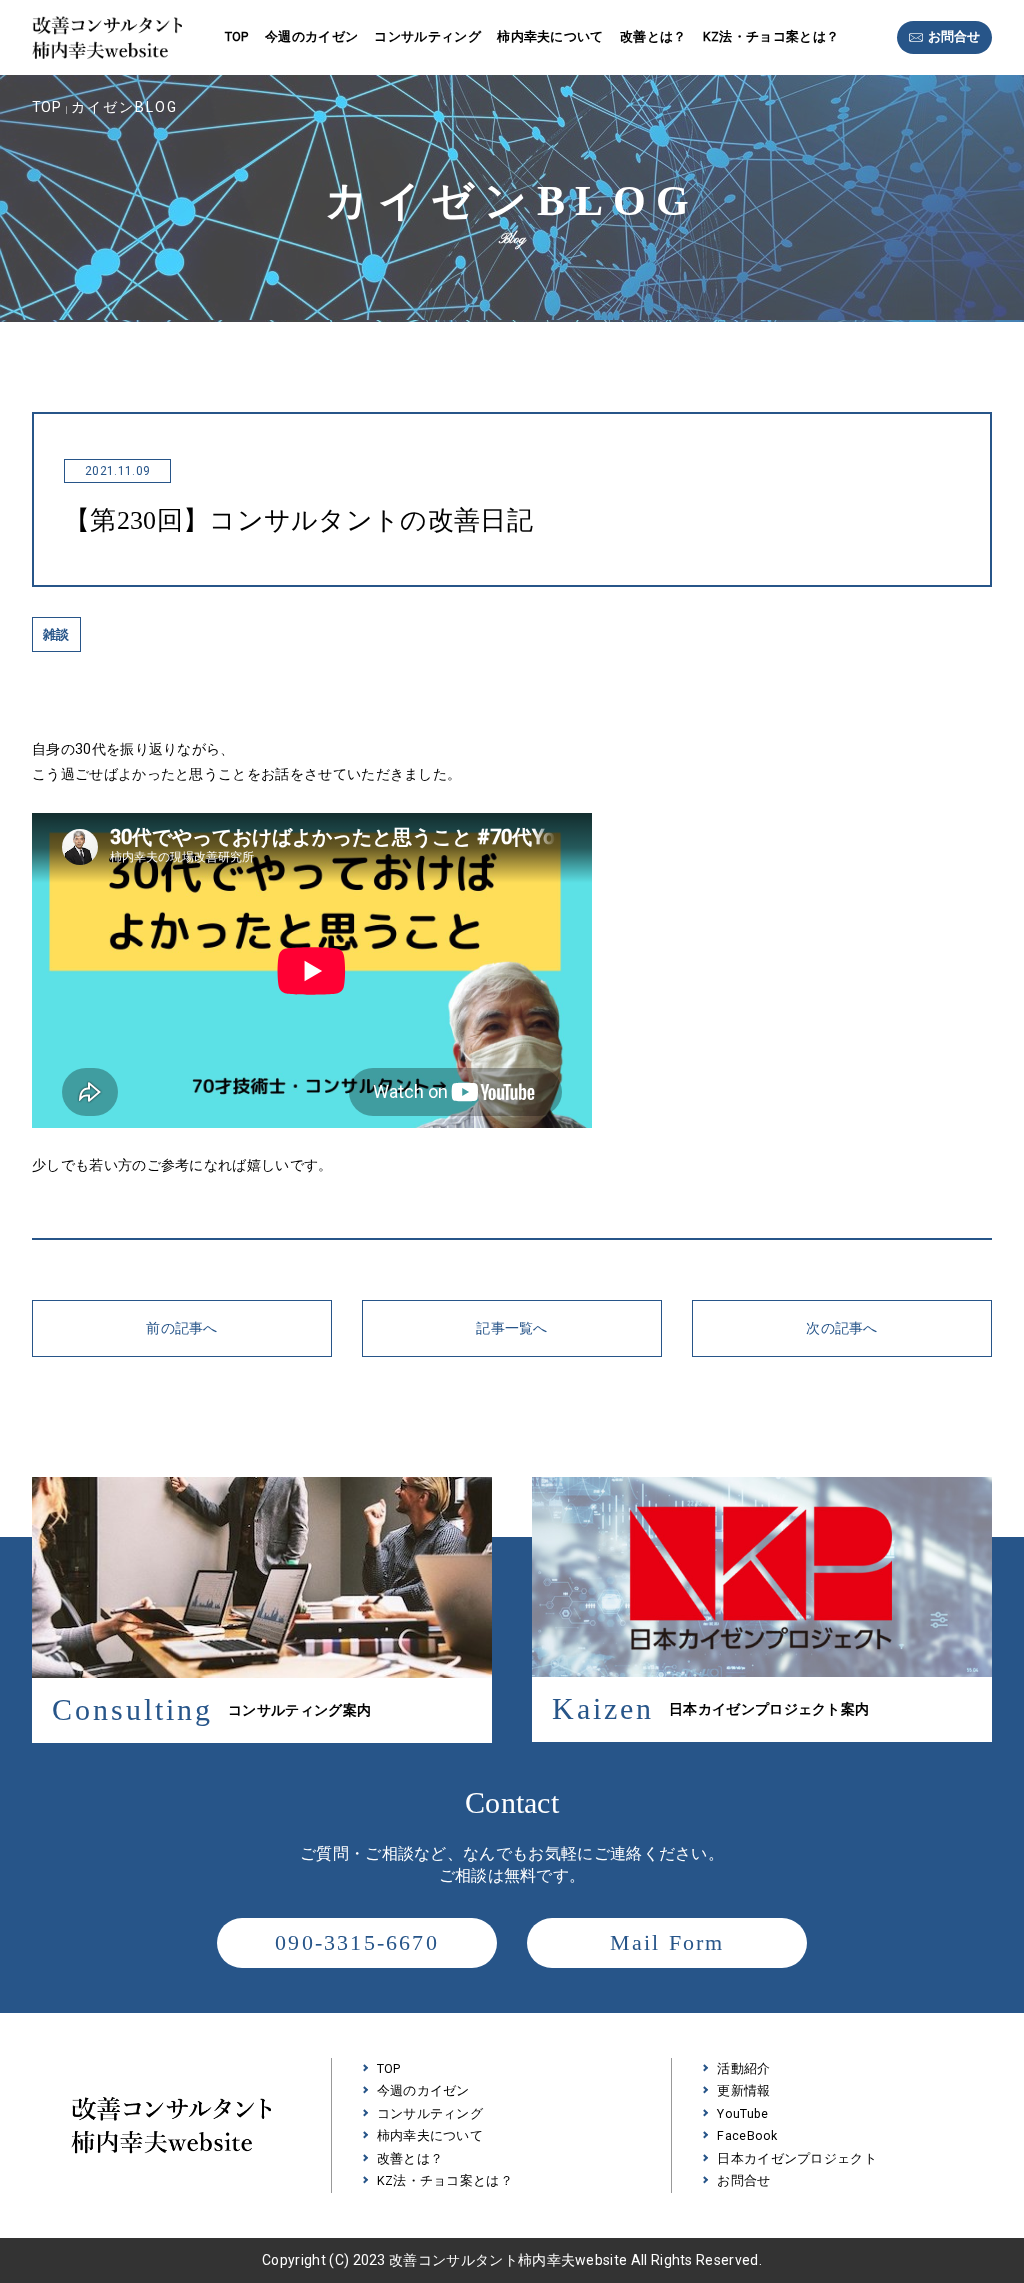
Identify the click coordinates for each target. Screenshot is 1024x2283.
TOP (237, 36)
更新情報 (743, 2090)
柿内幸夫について (550, 36)
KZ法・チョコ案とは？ (771, 36)
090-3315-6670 (357, 1942)
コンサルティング (427, 36)
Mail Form (667, 1942)
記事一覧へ (512, 1328)
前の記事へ (182, 1328)
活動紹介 (743, 2068)
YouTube (742, 2113)
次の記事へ (842, 1328)
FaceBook (747, 2135)
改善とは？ (653, 36)
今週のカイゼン (311, 36)
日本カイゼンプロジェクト (797, 2158)
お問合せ (954, 37)
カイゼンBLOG (124, 107)
